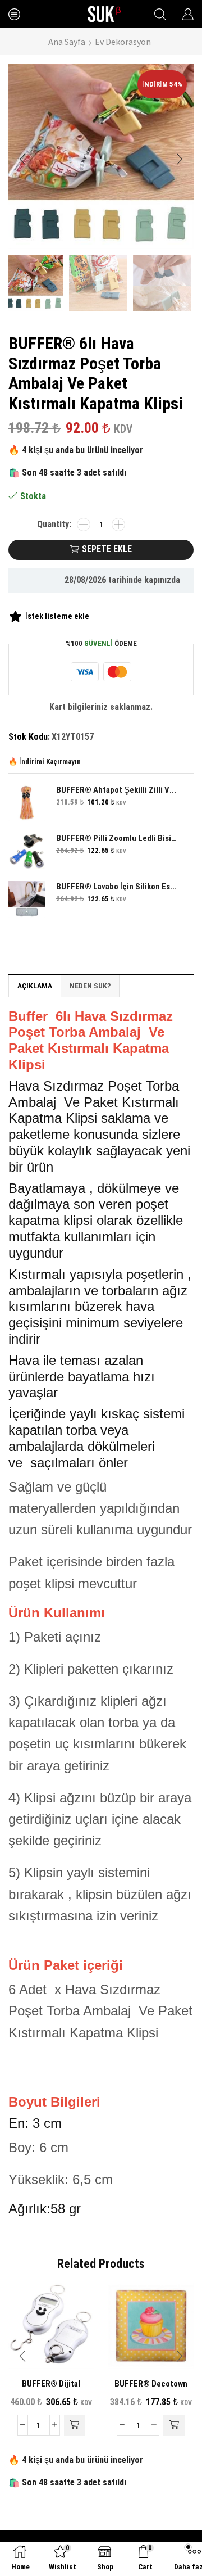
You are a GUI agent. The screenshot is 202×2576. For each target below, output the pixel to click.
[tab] (35, 986)
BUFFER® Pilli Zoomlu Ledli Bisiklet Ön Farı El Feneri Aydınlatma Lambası (118, 838)
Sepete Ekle (107, 549)
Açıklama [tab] (35, 986)
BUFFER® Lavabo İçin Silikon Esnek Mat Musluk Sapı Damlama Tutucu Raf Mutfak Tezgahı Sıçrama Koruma (118, 887)
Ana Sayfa (67, 42)
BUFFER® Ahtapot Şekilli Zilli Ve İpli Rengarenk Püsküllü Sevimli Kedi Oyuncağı (118, 790)
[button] (22, 159)
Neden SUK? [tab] (90, 986)
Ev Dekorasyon (123, 42)
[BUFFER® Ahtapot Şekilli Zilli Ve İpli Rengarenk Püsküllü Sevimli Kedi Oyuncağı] (27, 803)
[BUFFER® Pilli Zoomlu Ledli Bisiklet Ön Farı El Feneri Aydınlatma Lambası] (27, 851)
